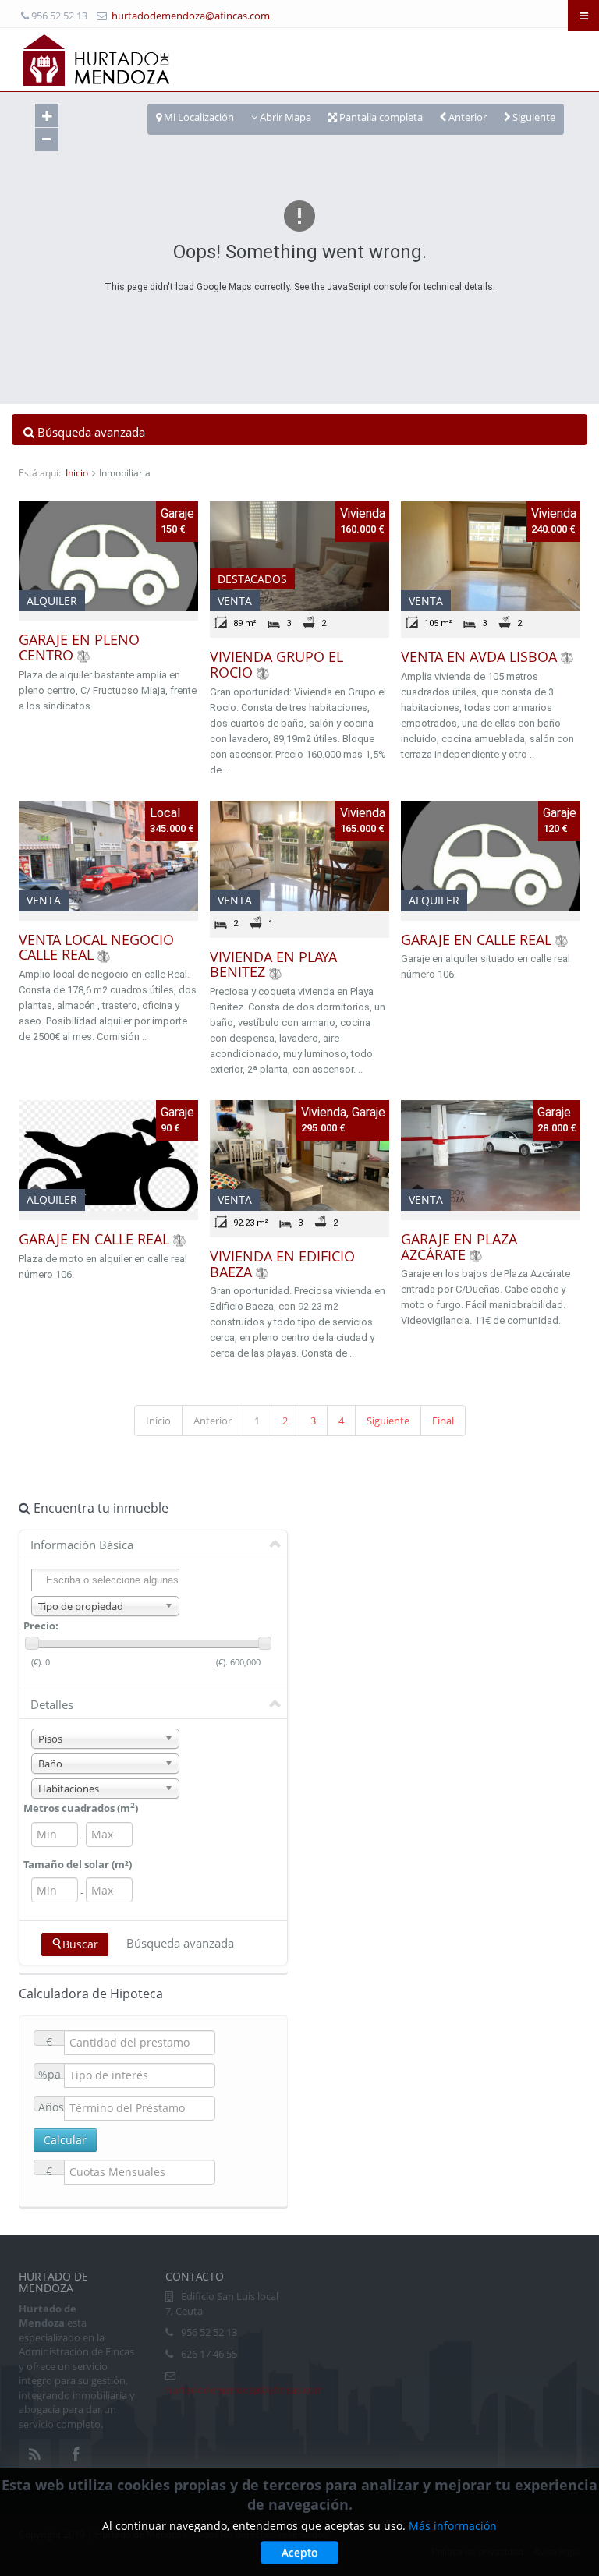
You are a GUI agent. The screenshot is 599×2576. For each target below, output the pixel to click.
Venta (235, 601)
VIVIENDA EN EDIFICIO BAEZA (282, 1264)
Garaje (177, 513)
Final (443, 1421)
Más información (453, 2526)
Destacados (252, 579)
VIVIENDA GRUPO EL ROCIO (276, 664)
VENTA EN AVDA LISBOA (479, 656)
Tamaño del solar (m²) (78, 1864)
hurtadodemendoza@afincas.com (191, 16)
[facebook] (75, 2455)
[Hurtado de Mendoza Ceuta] (97, 59)
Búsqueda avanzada (180, 1943)
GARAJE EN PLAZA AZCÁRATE (459, 1247)
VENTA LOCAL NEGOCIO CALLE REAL (96, 947)
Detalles (52, 1704)
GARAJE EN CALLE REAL (476, 939)
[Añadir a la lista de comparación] (83, 655)
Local (165, 813)
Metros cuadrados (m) (81, 1808)
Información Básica (82, 1545)
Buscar (80, 1944)
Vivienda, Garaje (343, 1112)
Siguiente (388, 1421)
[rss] (35, 2455)
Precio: (41, 1626)
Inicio (77, 473)
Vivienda (363, 513)
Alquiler (52, 601)
